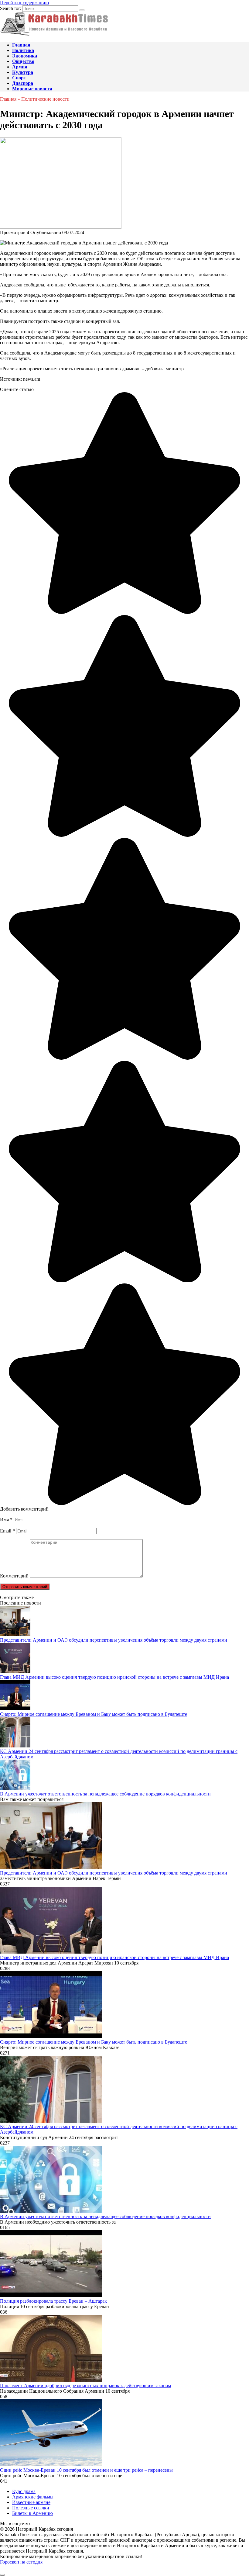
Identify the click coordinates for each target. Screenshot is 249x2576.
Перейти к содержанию (24, 3)
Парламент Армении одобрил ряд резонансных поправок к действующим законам (85, 2386)
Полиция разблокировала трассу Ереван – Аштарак (53, 2301)
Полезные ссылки (31, 2508)
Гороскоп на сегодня (21, 2562)
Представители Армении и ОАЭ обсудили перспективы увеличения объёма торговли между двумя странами (114, 1640)
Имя (6, 1520)
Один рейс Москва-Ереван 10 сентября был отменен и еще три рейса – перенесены (86, 2470)
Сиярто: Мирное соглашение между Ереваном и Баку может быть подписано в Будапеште (94, 1714)
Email (7, 1531)
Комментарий (14, 1576)
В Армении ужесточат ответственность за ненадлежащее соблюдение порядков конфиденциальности (105, 1794)
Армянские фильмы (33, 2497)
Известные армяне (31, 2502)
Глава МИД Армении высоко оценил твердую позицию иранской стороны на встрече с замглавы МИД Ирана (114, 1677)
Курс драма (24, 2491)
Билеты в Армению (32, 2513)
